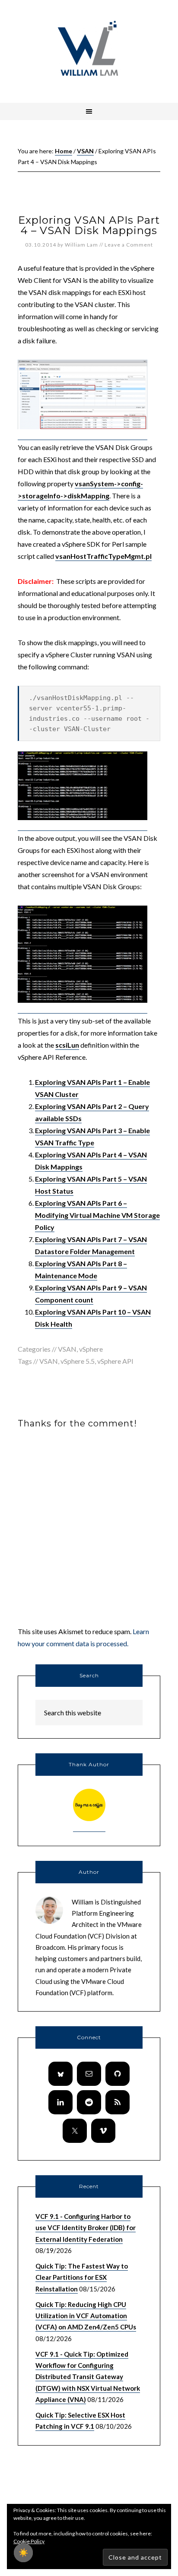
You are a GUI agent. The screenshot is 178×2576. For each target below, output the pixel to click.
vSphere (91, 1349)
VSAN (67, 1349)
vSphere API (115, 1361)
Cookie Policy (29, 2541)
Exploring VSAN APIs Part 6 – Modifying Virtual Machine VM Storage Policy (97, 1215)
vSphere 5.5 (78, 1361)
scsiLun (67, 1045)
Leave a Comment (129, 245)
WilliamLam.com (89, 50)
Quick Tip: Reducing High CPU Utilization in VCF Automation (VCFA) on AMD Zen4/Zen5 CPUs (86, 2316)
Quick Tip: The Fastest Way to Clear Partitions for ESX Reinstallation (82, 2277)
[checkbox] (23, 2553)
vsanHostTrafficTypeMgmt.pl (103, 556)
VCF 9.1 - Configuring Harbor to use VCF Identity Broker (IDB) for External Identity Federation (86, 2228)
